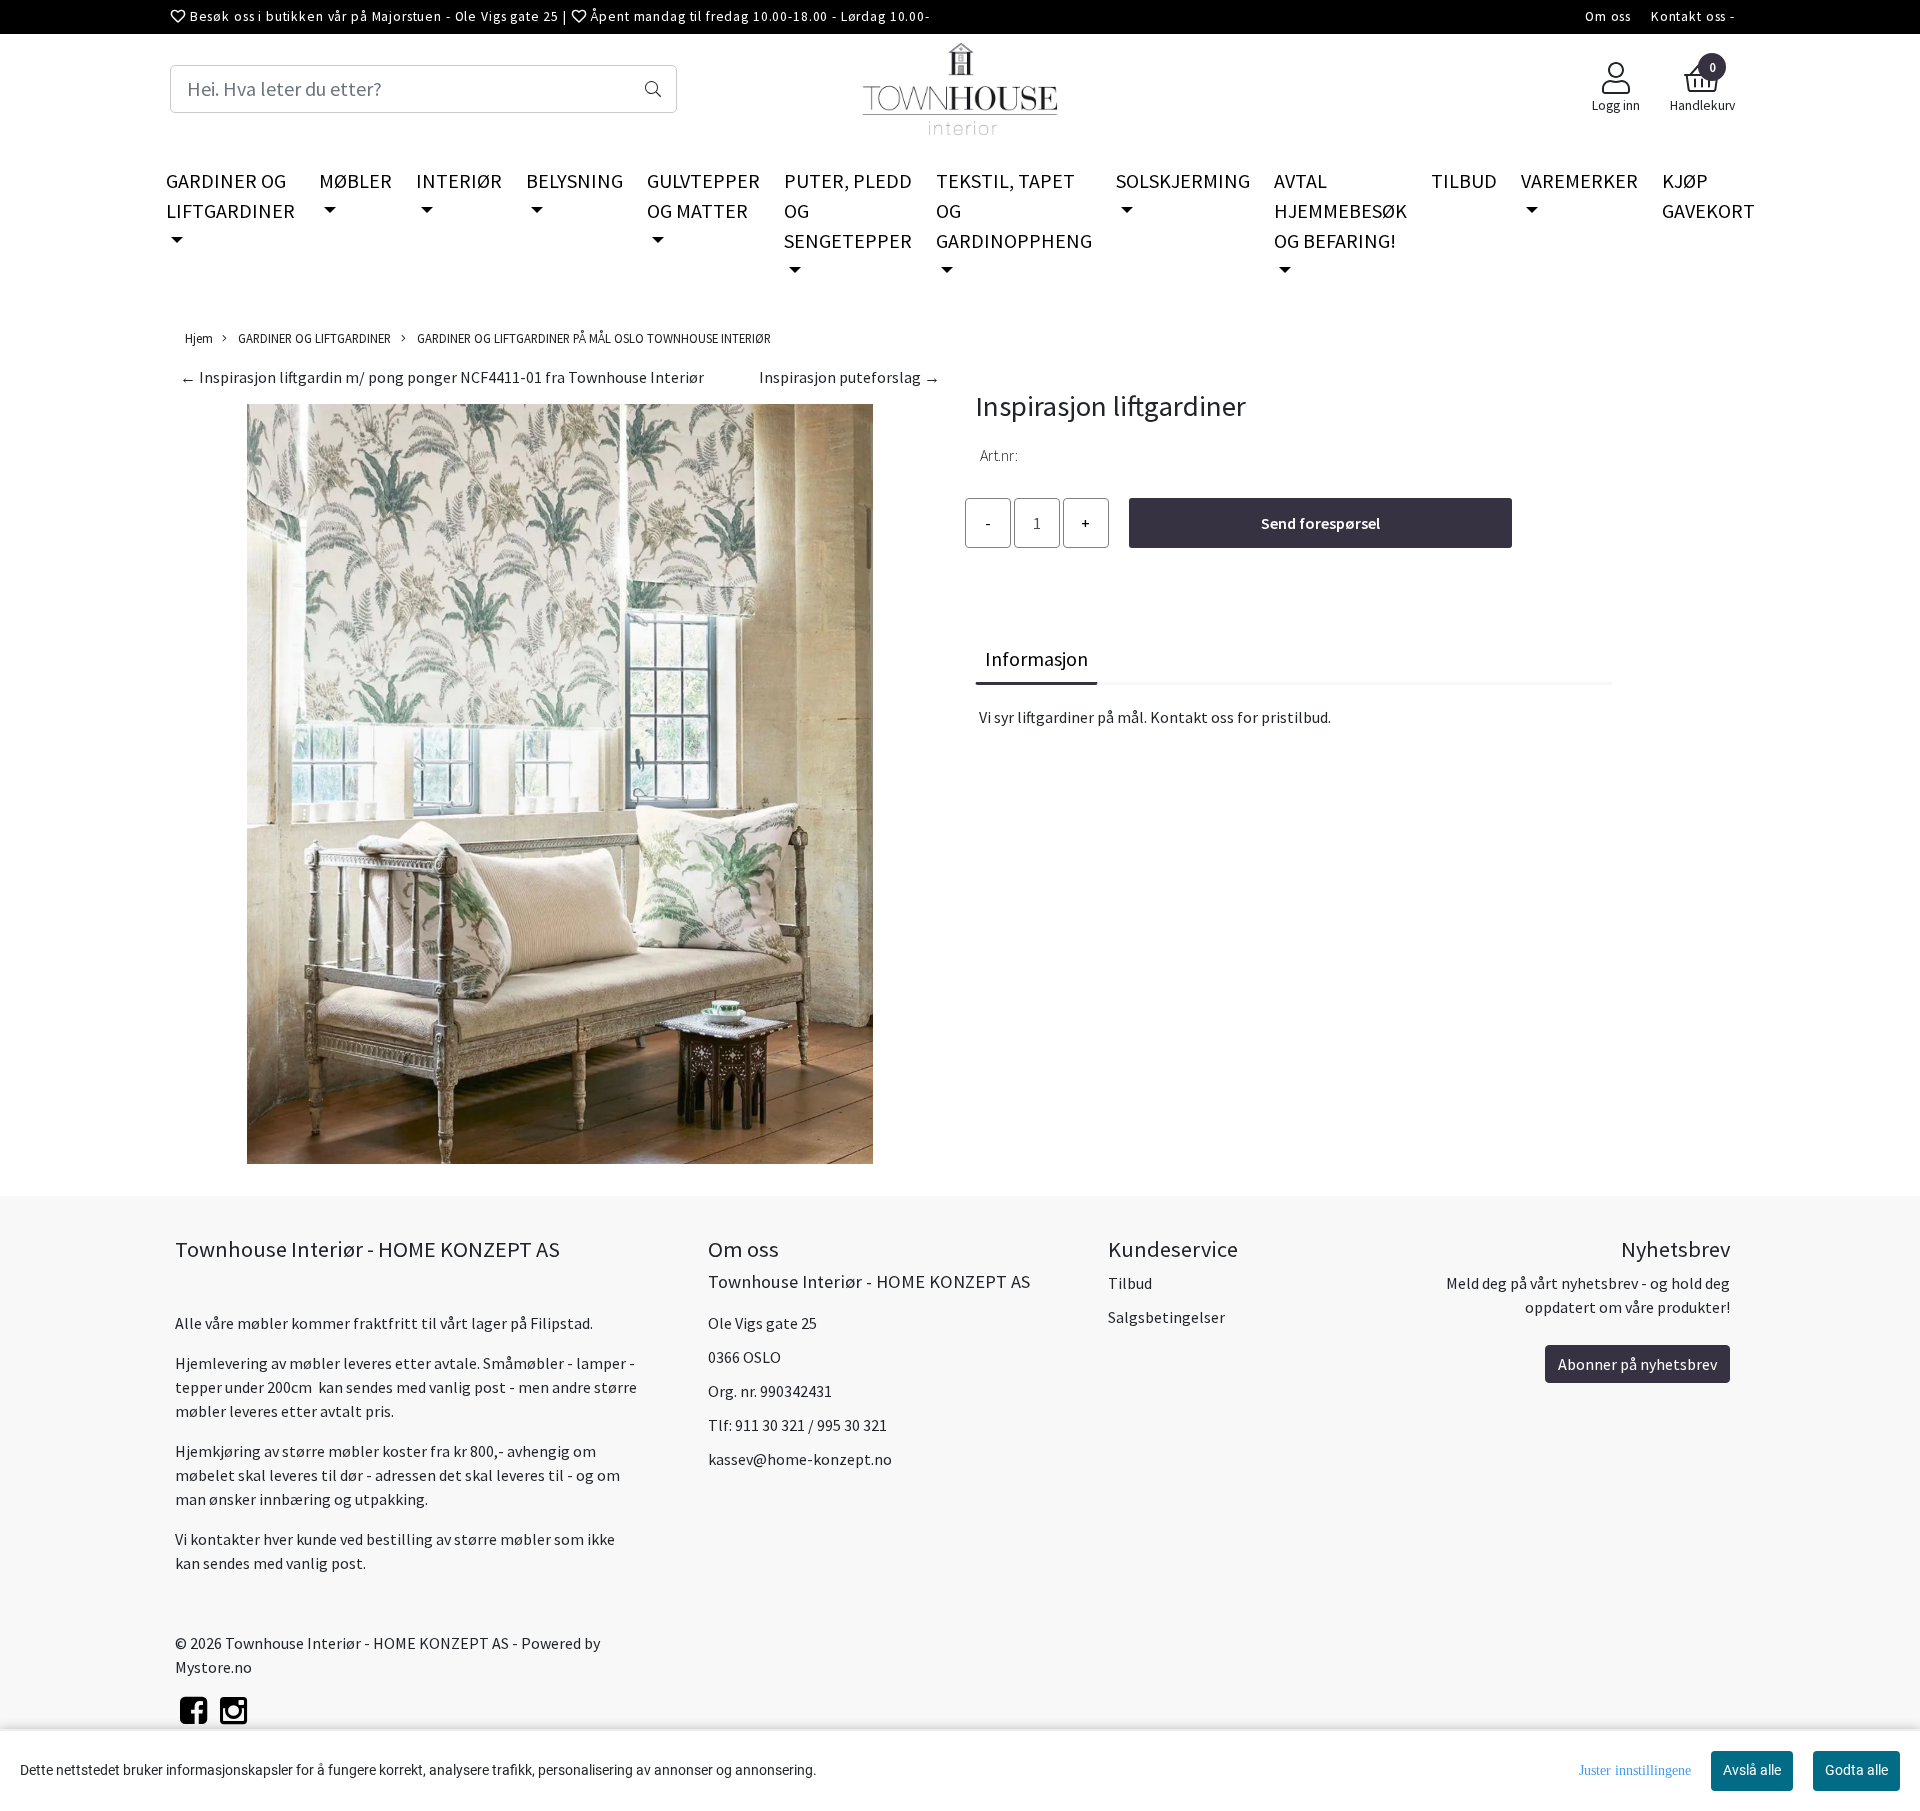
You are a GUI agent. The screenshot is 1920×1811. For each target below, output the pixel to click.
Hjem (199, 338)
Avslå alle (1752, 1770)
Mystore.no (213, 1667)
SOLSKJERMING (1183, 180)
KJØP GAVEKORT (1708, 195)
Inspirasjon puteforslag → (849, 377)
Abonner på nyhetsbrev (1637, 1364)
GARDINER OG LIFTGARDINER (230, 195)
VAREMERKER (1579, 180)
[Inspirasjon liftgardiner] (560, 787)
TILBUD (1464, 180)
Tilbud (1130, 1283)
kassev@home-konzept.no (800, 1459)
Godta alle (1856, 1770)
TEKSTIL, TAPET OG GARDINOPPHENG (1014, 210)
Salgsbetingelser (1166, 1317)
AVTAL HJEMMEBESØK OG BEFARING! (1340, 210)
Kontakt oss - (1693, 16)
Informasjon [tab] (1036, 658)
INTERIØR (459, 180)
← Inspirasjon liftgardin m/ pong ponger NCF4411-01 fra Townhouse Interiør (442, 377)
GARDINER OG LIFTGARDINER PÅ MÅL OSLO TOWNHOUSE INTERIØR (592, 338)
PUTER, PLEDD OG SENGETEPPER (848, 210)
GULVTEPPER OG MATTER (703, 195)
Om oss (1608, 16)
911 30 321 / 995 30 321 (811, 1425)
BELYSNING (574, 180)
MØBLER (355, 180)
